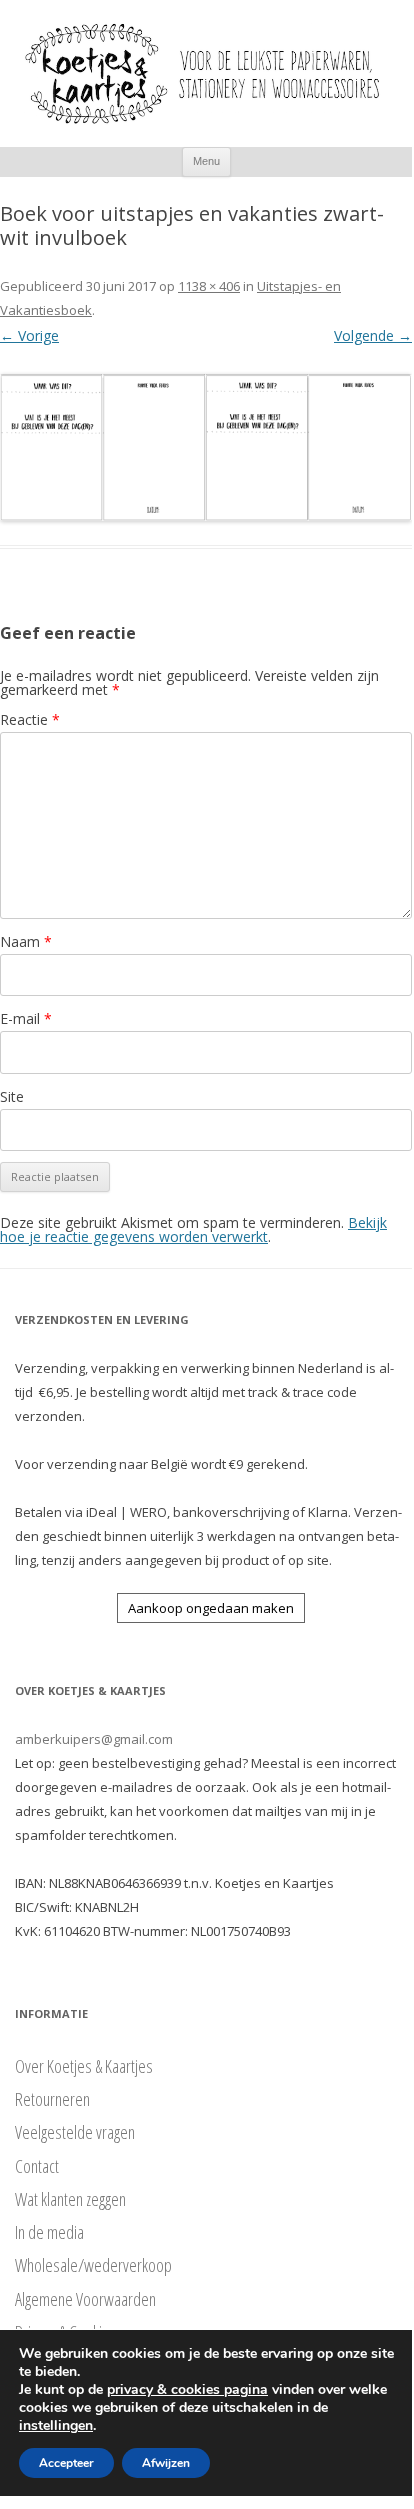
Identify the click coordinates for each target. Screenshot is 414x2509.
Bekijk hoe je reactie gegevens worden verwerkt (193, 1229)
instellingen (56, 2426)
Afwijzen (166, 2463)
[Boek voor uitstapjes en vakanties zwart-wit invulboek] (206, 447)
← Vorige (29, 335)
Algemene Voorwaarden (85, 2299)
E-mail (26, 1018)
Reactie (30, 719)
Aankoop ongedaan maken (211, 1608)
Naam (26, 941)
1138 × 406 (209, 286)
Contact (37, 2166)
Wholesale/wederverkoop (93, 2265)
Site (12, 1096)
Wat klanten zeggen (70, 2199)
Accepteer (66, 2463)
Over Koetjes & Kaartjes (84, 2066)
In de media (49, 2232)
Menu (206, 161)
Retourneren (52, 2099)
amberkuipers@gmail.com (94, 1739)
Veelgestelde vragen (75, 2132)
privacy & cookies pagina (187, 2389)
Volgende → (373, 335)
